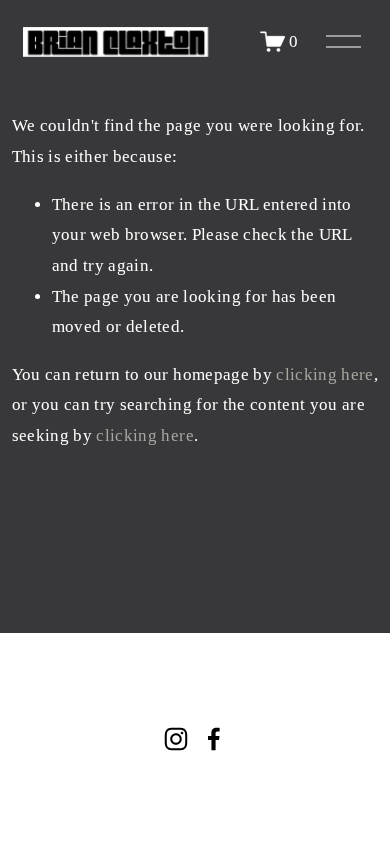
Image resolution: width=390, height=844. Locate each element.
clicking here (324, 374)
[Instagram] (176, 739)
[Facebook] (214, 739)
